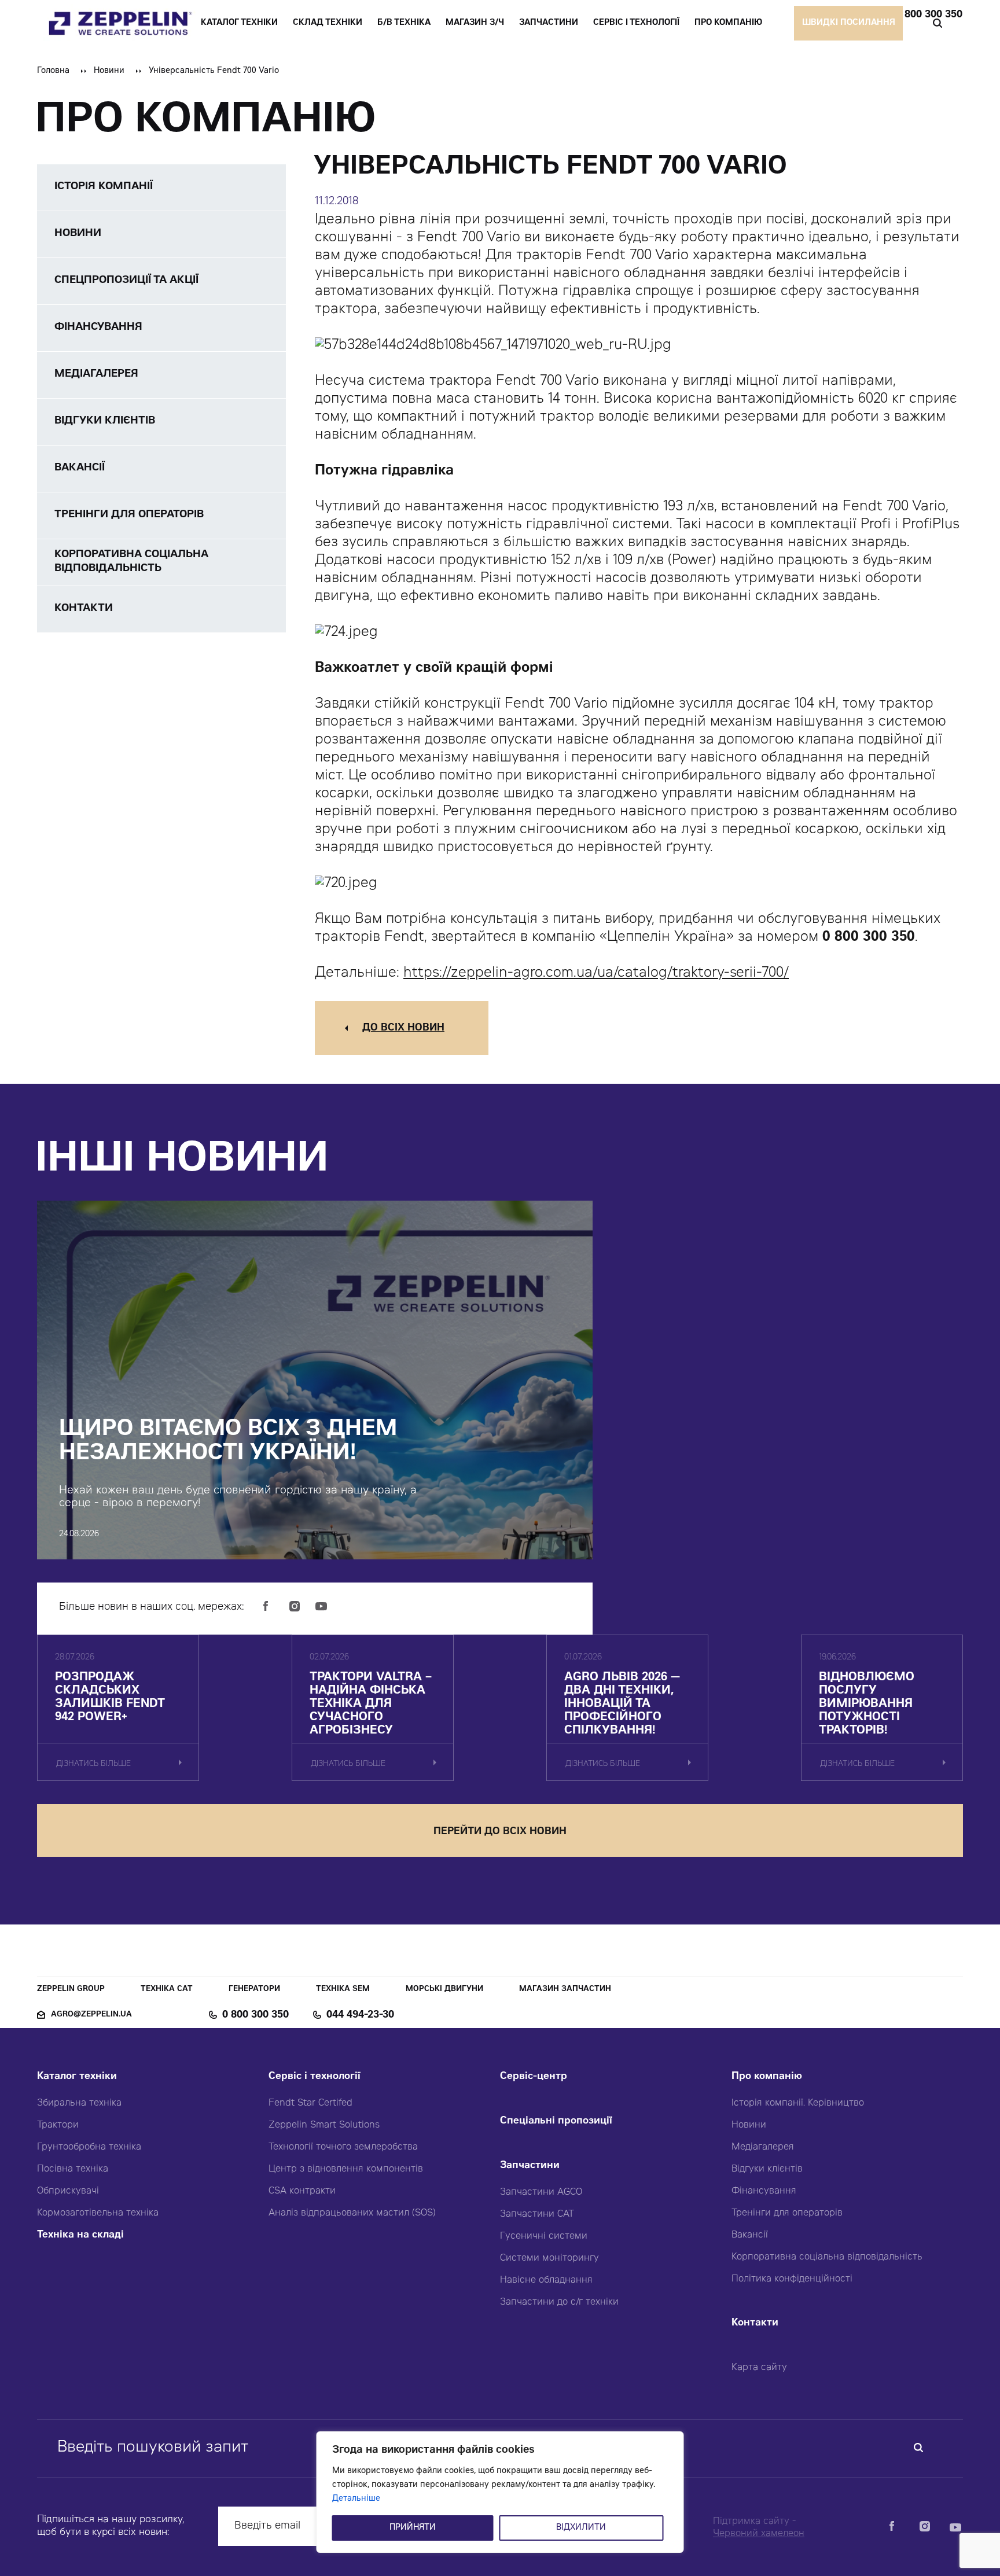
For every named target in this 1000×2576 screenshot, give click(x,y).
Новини (109, 71)
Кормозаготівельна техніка (98, 2213)
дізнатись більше (93, 1764)
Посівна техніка (73, 2169)
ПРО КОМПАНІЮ (728, 23)
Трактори (58, 2125)
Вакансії (750, 2235)
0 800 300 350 (929, 15)
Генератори (254, 1990)
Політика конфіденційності (792, 2279)
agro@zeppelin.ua (91, 2015)
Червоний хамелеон (759, 2534)
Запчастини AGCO (541, 2192)
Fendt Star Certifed (310, 2103)
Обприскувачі (68, 2191)
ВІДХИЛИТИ (581, 2528)
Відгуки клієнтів (767, 2169)
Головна (53, 71)
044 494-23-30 (360, 2015)
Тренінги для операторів (787, 2213)
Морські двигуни (444, 1990)
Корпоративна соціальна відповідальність (827, 2257)
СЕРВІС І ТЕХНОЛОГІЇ (636, 23)
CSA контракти (302, 2191)
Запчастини (530, 2166)
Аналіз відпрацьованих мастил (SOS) (352, 2213)
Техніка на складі (80, 2235)
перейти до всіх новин (500, 1832)
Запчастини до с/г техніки (559, 2302)
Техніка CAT (167, 1990)
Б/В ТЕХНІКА (404, 23)
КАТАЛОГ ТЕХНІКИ (239, 23)
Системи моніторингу (549, 2258)
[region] (500, 2492)
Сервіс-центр (534, 2077)
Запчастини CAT (537, 2214)
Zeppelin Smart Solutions (324, 2125)
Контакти (755, 2323)
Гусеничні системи (544, 2236)
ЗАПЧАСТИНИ (549, 23)
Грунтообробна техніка (89, 2147)
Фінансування (764, 2191)
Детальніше (356, 2499)
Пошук (937, 23)
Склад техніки (328, 23)
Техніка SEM (343, 1990)
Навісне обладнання (546, 2280)
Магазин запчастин (565, 1990)
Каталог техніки (77, 2077)
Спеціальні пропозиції (556, 2121)
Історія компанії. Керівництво (798, 2103)
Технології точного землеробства (343, 2147)
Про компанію (767, 2077)
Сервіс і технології (315, 2077)
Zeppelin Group (71, 1990)
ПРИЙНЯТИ (413, 2528)
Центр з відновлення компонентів (346, 2169)
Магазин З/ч (475, 23)
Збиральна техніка (79, 2103)
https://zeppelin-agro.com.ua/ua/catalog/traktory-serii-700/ (596, 974)
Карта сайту (759, 2368)
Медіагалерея (763, 2147)
